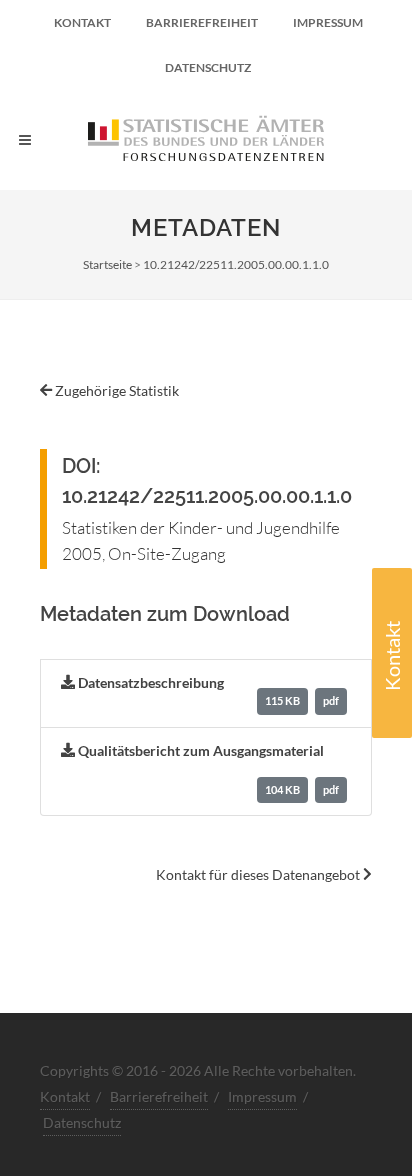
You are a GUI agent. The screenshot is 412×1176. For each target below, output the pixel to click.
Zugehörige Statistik (115, 390)
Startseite (107, 264)
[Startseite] (206, 140)
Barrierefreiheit (202, 22)
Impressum (328, 22)
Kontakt (392, 656)
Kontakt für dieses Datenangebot (259, 874)
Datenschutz (208, 67)
